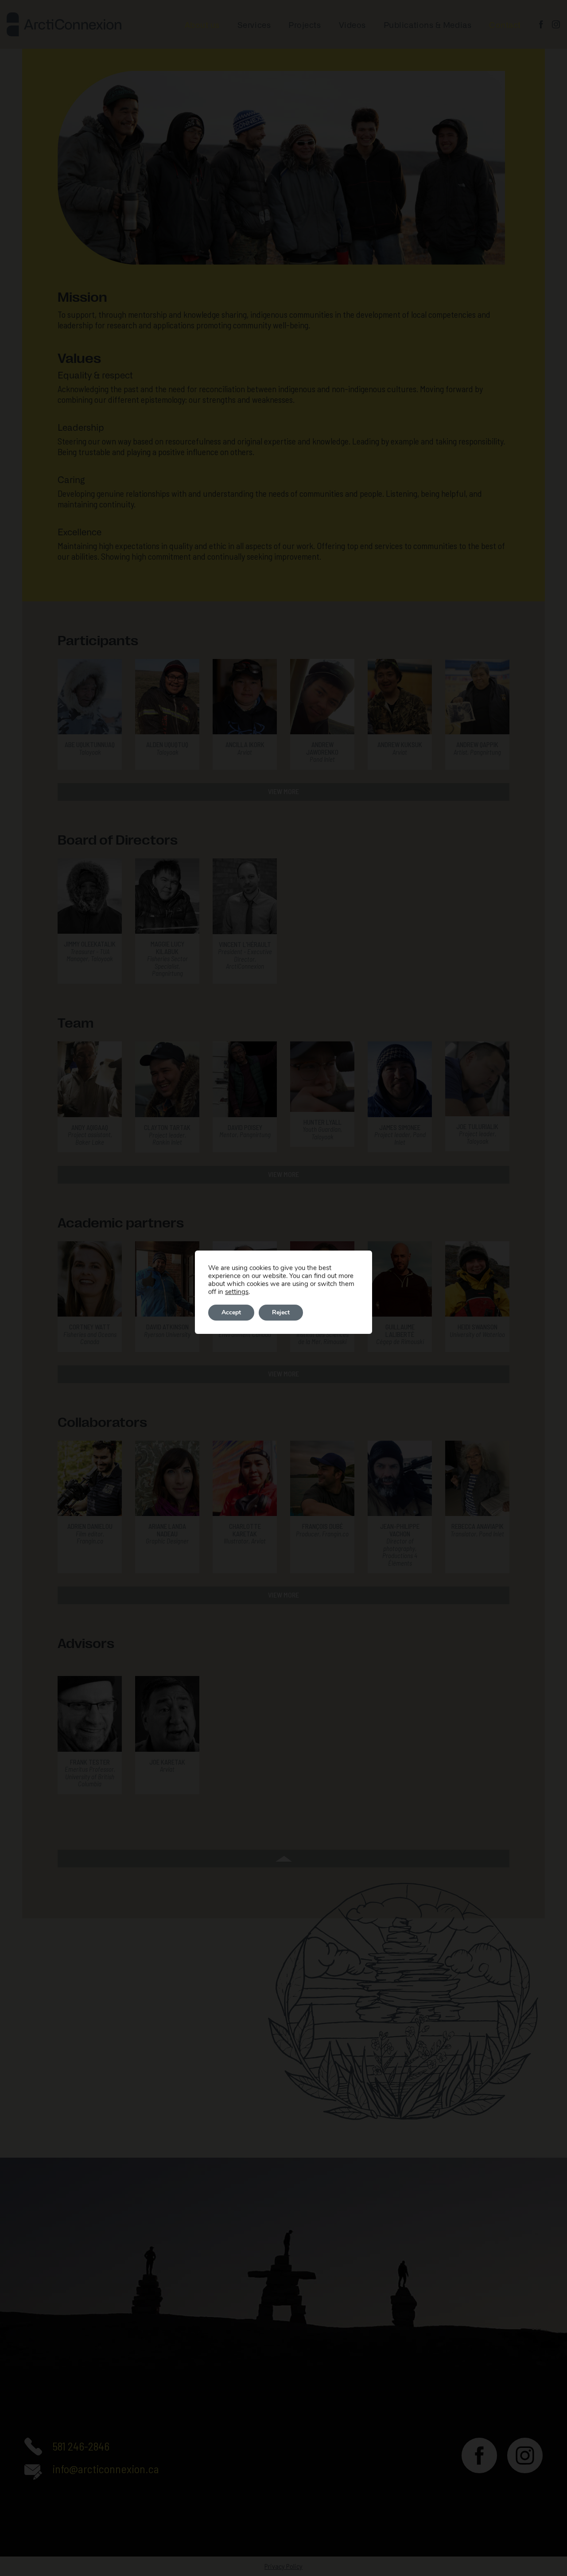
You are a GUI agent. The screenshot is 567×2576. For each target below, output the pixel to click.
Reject (281, 1312)
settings (237, 1292)
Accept (231, 1312)
